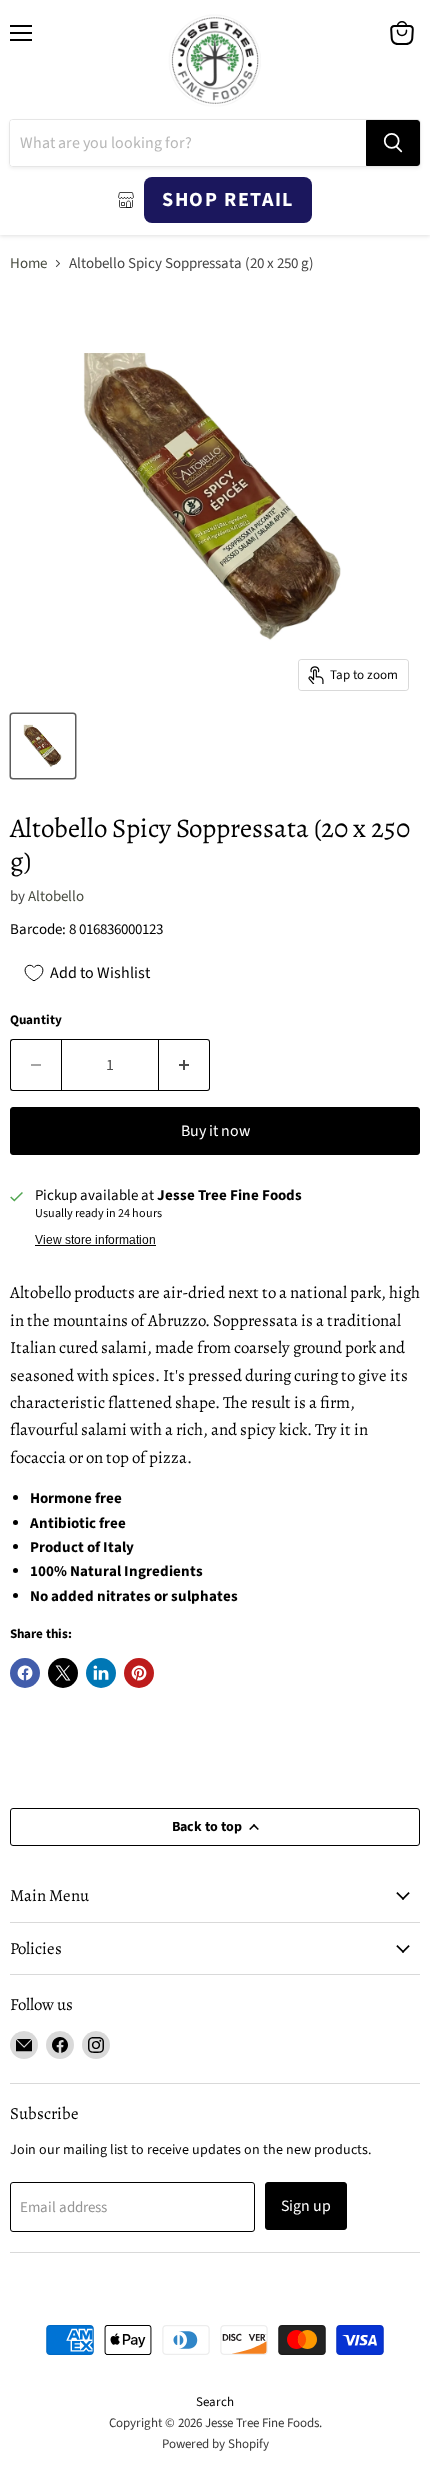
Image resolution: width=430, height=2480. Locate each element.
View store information (95, 1240)
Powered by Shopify (215, 2444)
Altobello (56, 896)
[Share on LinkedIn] (101, 1673)
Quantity (36, 1020)
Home (28, 263)
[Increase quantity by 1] (184, 1065)
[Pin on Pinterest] (139, 1673)
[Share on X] (63, 1673)
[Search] (393, 143)
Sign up (306, 2206)
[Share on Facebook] (25, 1673)
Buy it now (215, 1131)
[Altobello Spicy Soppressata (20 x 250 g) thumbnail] (43, 746)
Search (215, 2402)
